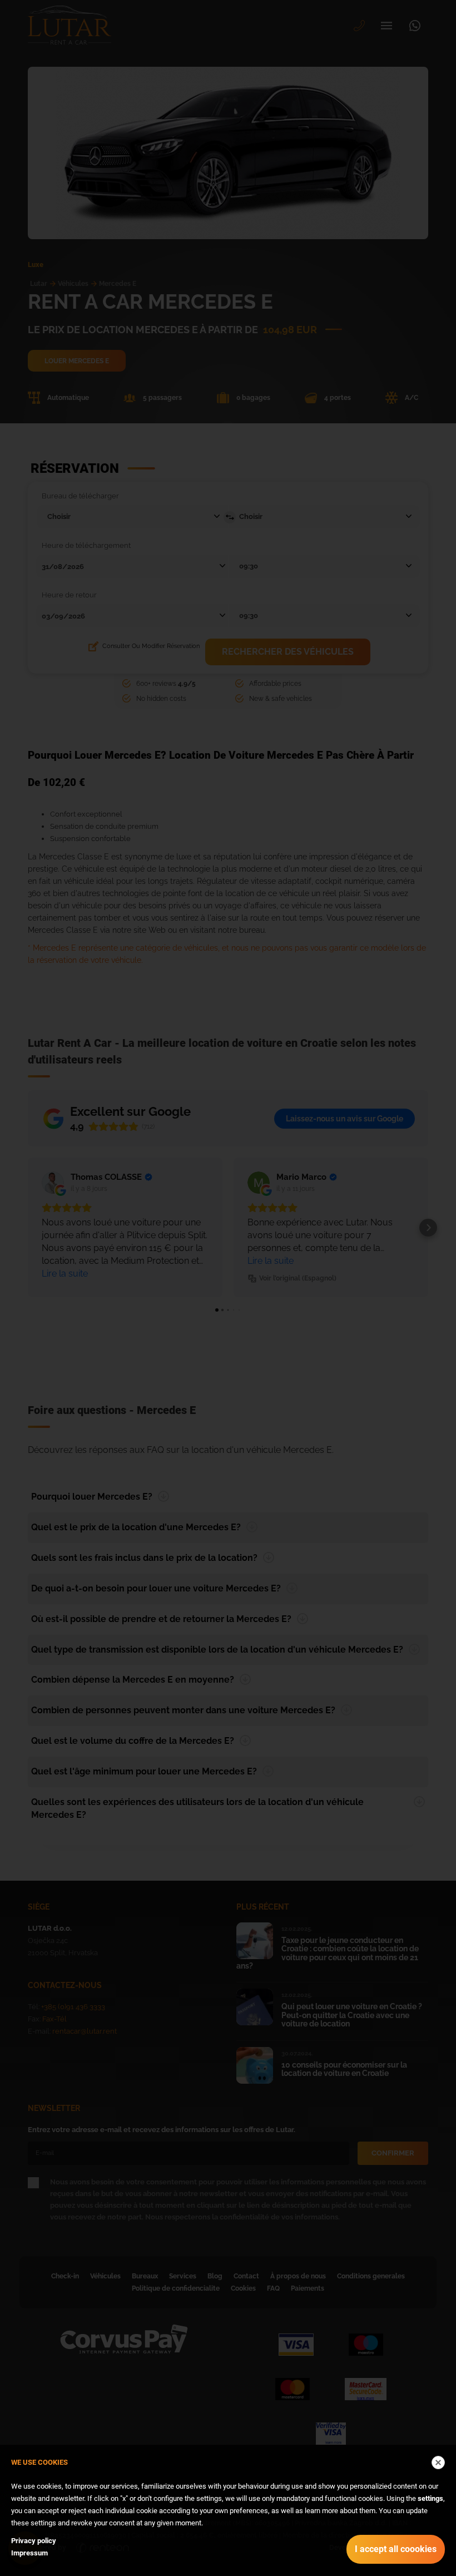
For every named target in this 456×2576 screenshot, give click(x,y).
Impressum (29, 2553)
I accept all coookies (396, 2549)
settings (430, 2498)
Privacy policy (34, 2541)
